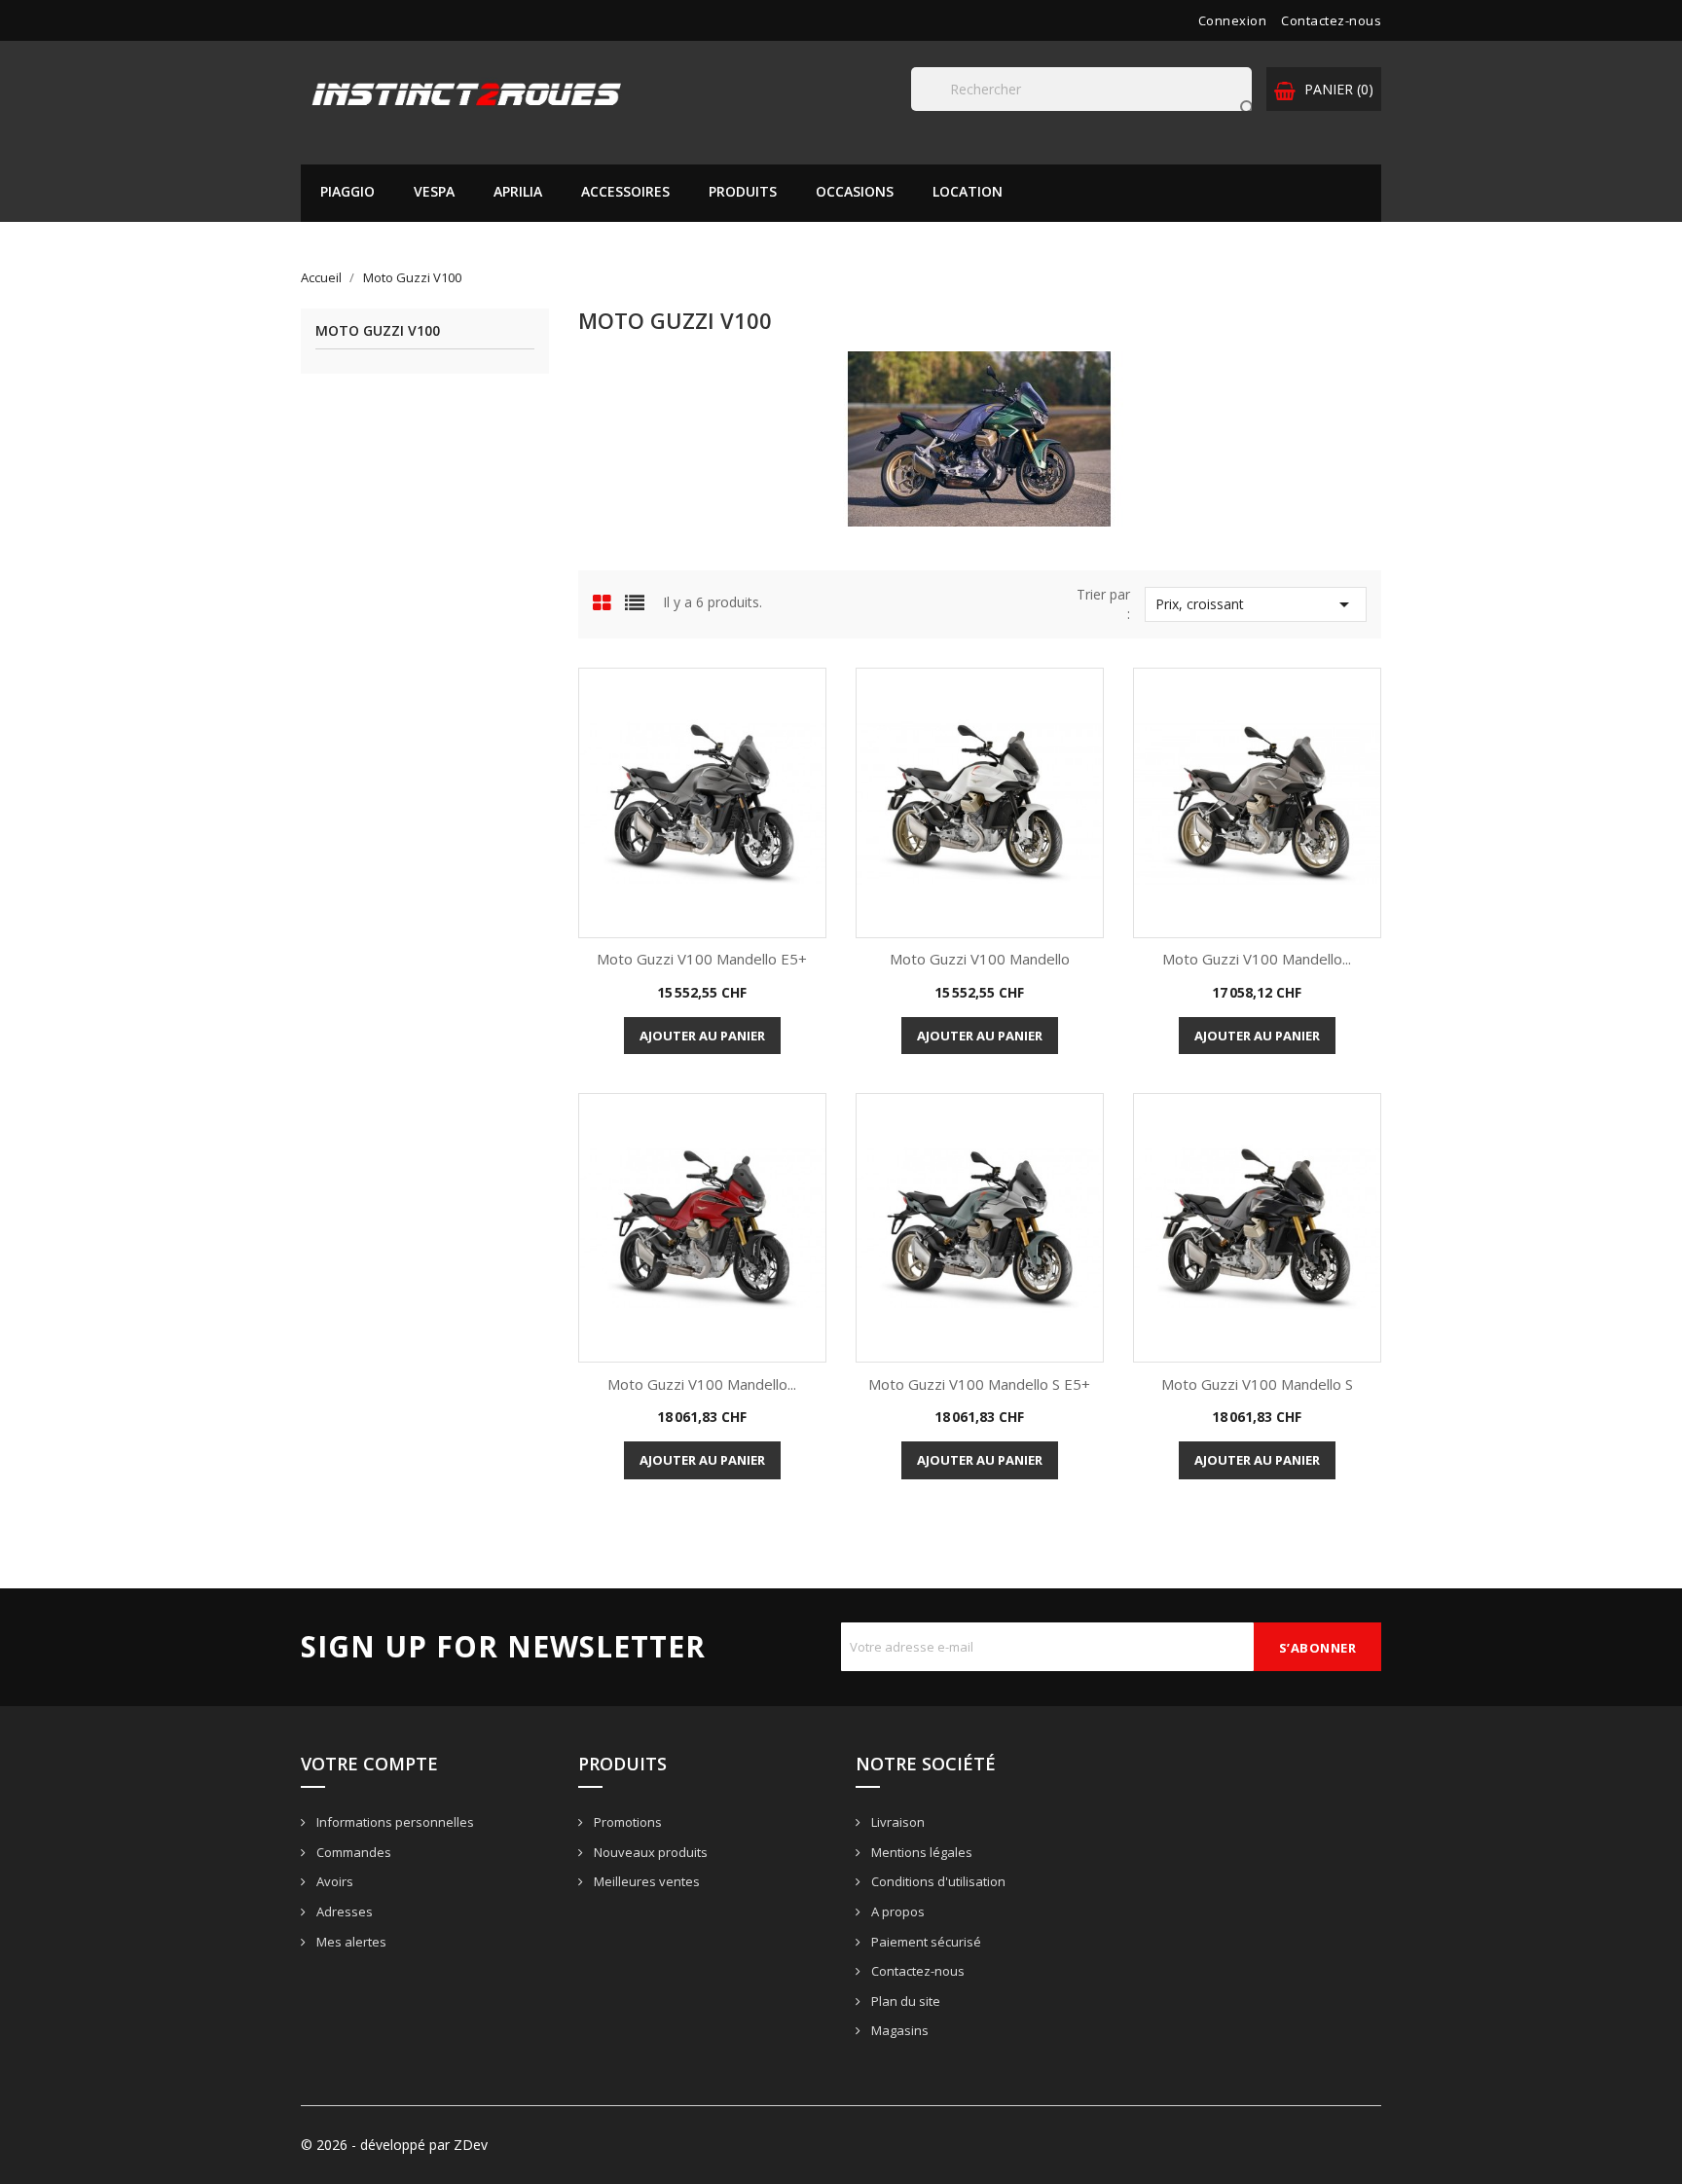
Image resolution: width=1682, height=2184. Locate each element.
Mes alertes (350, 1942)
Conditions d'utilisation (937, 1881)
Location (968, 191)
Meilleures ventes (645, 1881)
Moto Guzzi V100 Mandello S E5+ (979, 1384)
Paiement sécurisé (925, 1942)
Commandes (352, 1852)
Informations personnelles (394, 1822)
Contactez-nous (1331, 20)
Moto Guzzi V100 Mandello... (1257, 959)
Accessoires (625, 191)
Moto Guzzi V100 (378, 331)
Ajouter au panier (702, 1036)
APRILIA (518, 191)
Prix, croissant (1256, 604)
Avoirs (333, 1881)
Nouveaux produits (649, 1852)
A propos (896, 1911)
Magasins (898, 2030)
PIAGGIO (347, 191)
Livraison (896, 1822)
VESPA (434, 191)
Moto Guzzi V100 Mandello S (1257, 1384)
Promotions (626, 1822)
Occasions (855, 191)
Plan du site (904, 2001)
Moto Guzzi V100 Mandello (980, 959)
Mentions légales (920, 1852)
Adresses (343, 1911)
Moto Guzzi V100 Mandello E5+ (702, 959)
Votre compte (369, 1764)
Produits (743, 191)
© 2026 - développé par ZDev (394, 2145)
